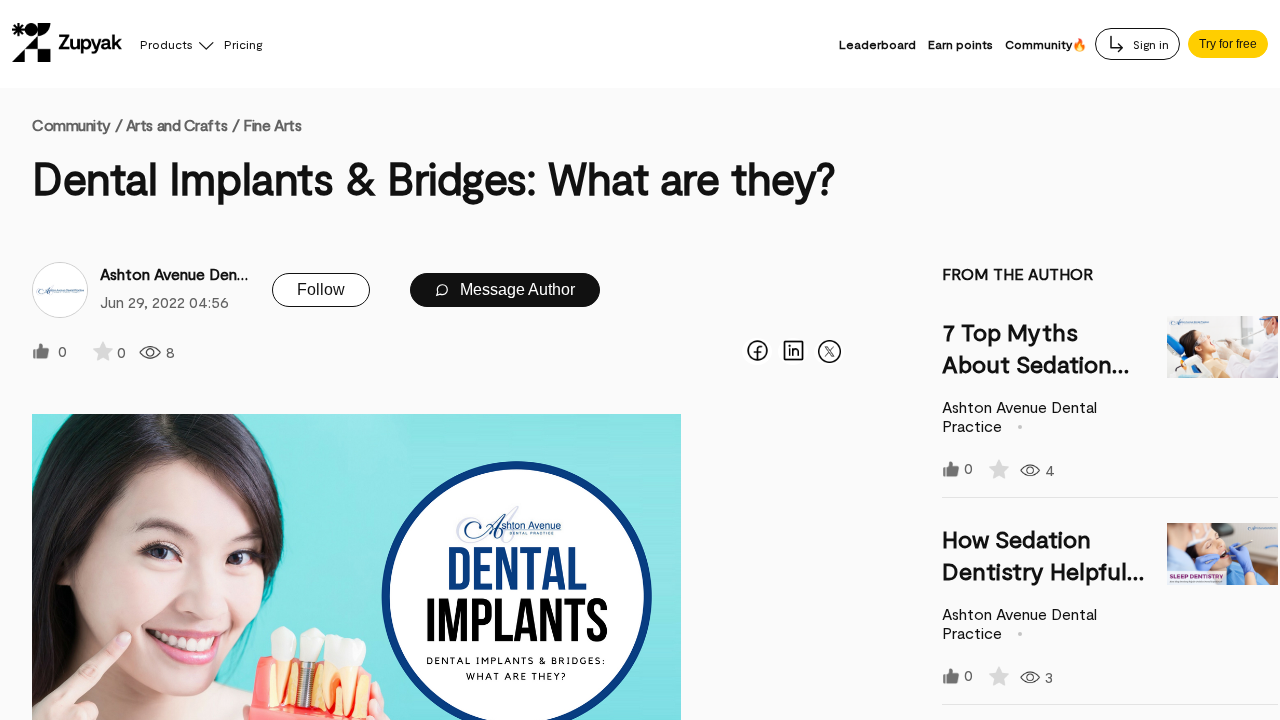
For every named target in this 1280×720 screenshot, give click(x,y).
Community (77, 124)
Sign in (1149, 44)
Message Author (515, 289)
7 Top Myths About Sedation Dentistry (1027, 363)
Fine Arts (272, 124)
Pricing (243, 44)
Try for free (1228, 44)
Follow (321, 289)
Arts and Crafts (176, 124)
